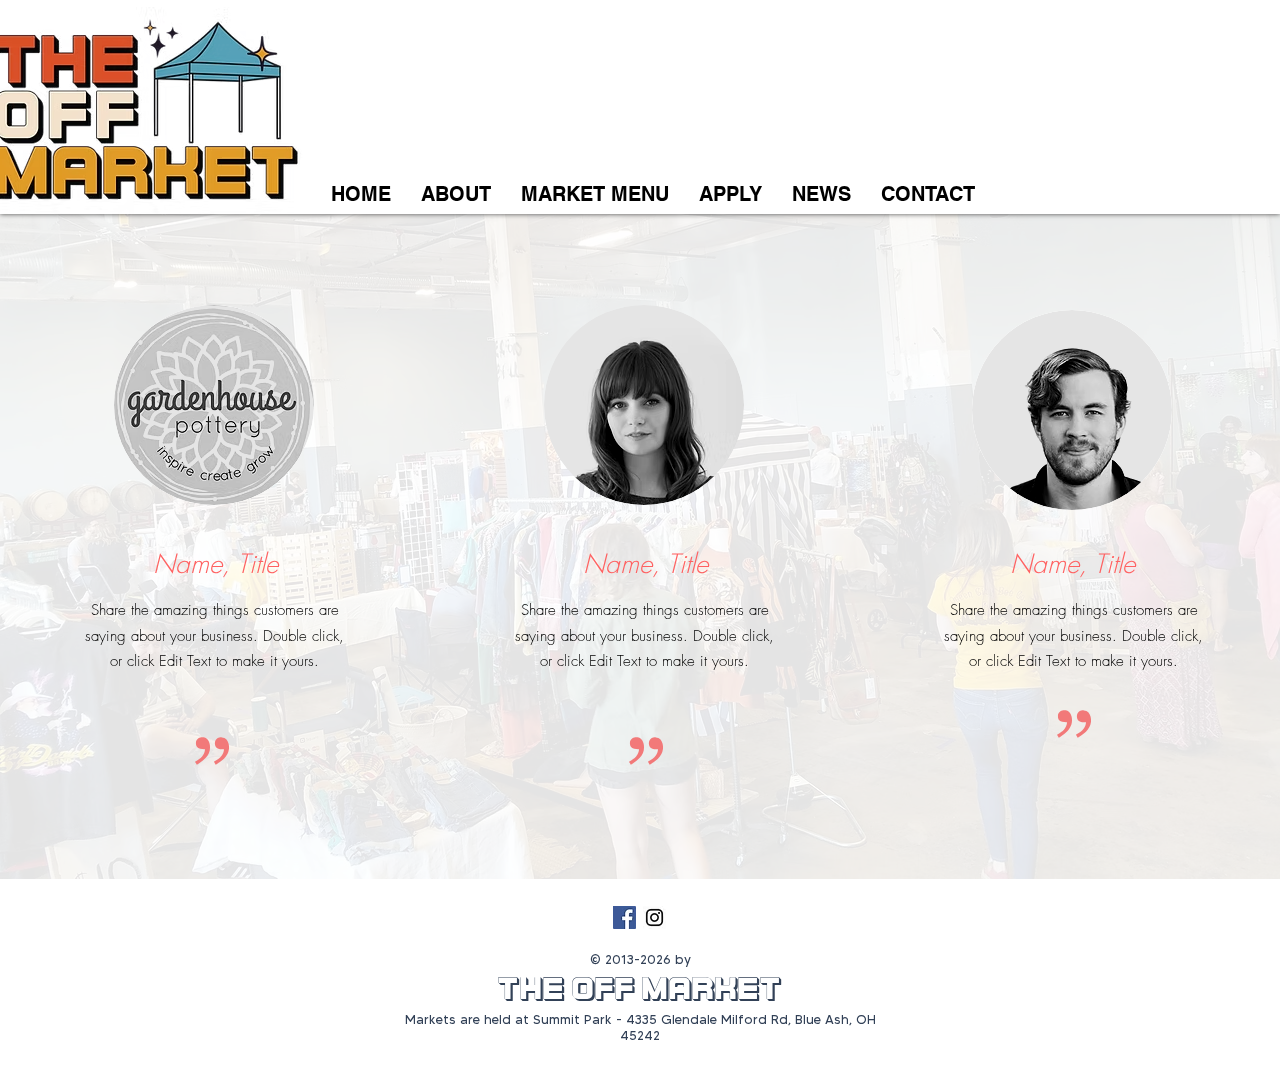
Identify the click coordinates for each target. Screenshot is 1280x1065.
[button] (730, 194)
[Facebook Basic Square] (624, 917)
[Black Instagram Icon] (654, 917)
